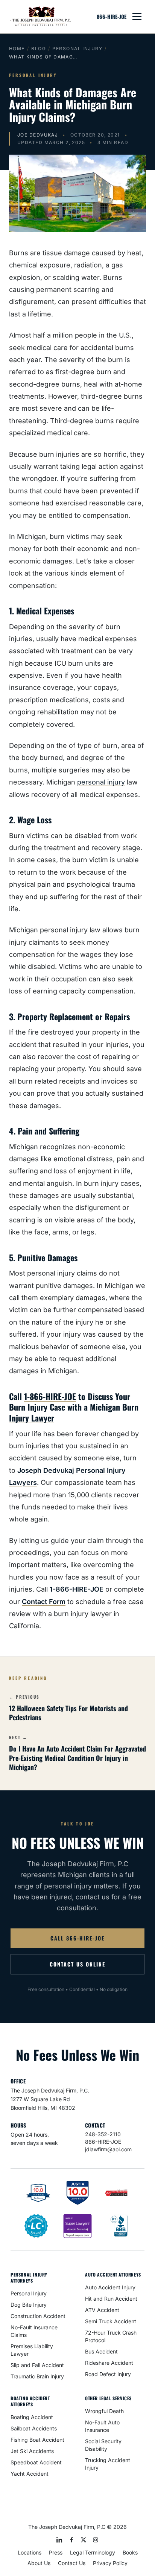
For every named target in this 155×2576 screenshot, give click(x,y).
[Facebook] (71, 2540)
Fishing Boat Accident (37, 2440)
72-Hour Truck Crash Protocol (111, 2336)
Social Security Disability (103, 2445)
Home (17, 48)
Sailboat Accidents (34, 2428)
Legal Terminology (93, 2552)
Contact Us (72, 2563)
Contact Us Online (77, 1964)
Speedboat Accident (36, 2462)
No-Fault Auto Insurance (102, 2426)
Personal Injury (77, 48)
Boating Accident (32, 2417)
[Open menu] (137, 17)
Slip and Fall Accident (37, 2365)
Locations (30, 2552)
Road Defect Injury (108, 2374)
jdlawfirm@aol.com (108, 2149)
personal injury (101, 782)
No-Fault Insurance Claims (34, 2331)
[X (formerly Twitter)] (84, 2540)
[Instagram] (96, 2540)
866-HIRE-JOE (112, 17)
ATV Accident (102, 2310)
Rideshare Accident (109, 2363)
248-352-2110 (103, 2134)
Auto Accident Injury (110, 2287)
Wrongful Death (104, 2411)
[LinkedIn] (59, 2540)
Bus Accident (101, 2351)
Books (130, 2552)
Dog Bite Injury (29, 2305)
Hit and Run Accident (111, 2299)
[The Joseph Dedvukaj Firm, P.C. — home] (41, 17)
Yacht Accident (30, 2474)
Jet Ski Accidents (32, 2451)
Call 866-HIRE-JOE (77, 1938)
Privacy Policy (110, 2563)
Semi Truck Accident (111, 2321)
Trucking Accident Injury (108, 2464)
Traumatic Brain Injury (37, 2376)
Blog (39, 48)
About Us (39, 2563)
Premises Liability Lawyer (32, 2350)
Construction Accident (38, 2316)
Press (56, 2552)
